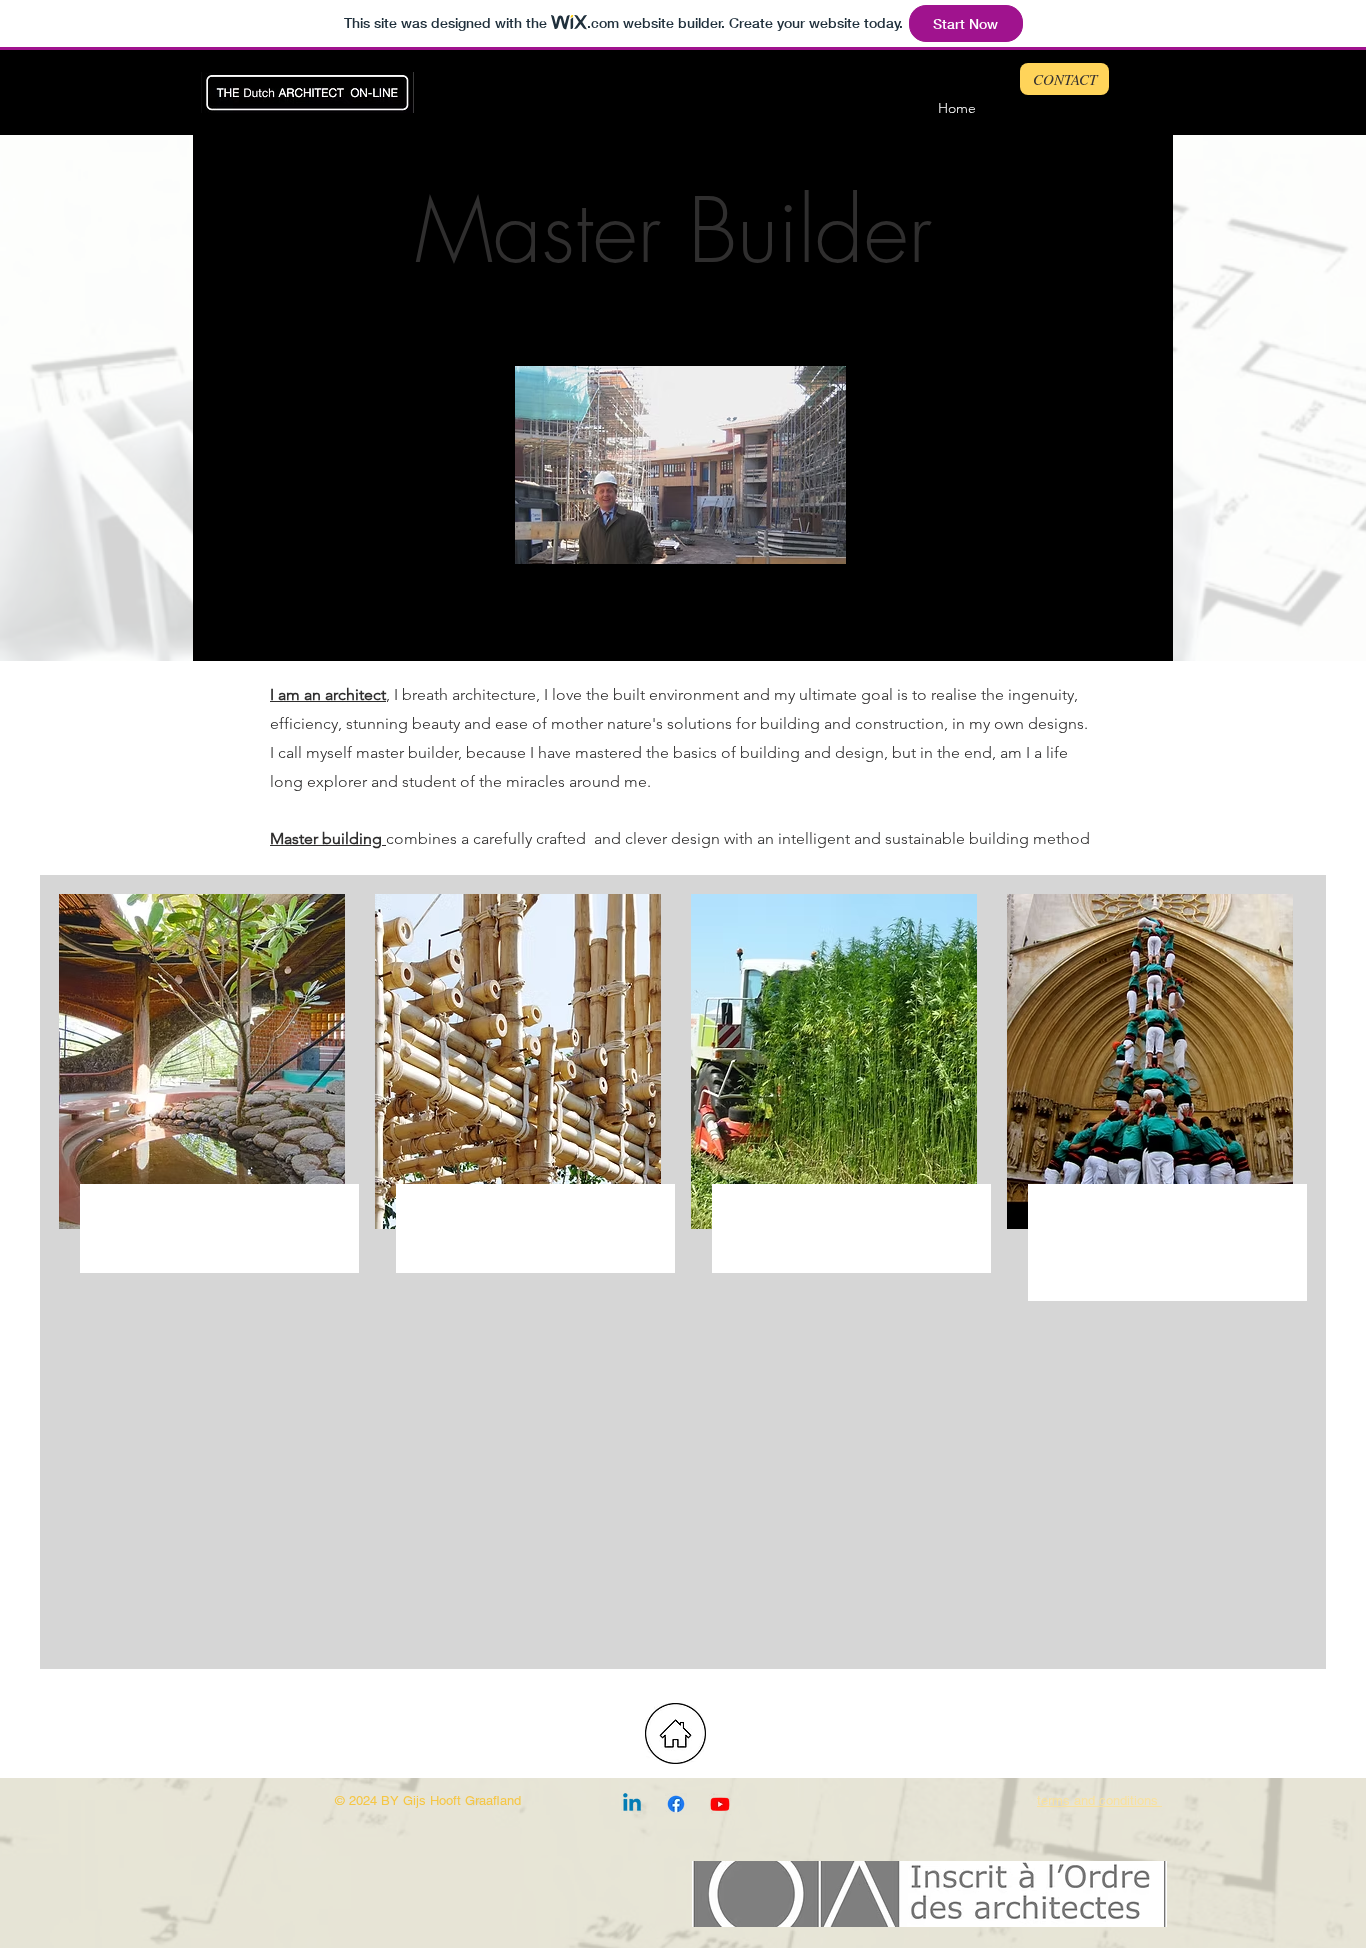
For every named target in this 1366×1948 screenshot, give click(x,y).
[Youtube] (720, 1804)
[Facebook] (676, 1804)
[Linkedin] (632, 1804)
